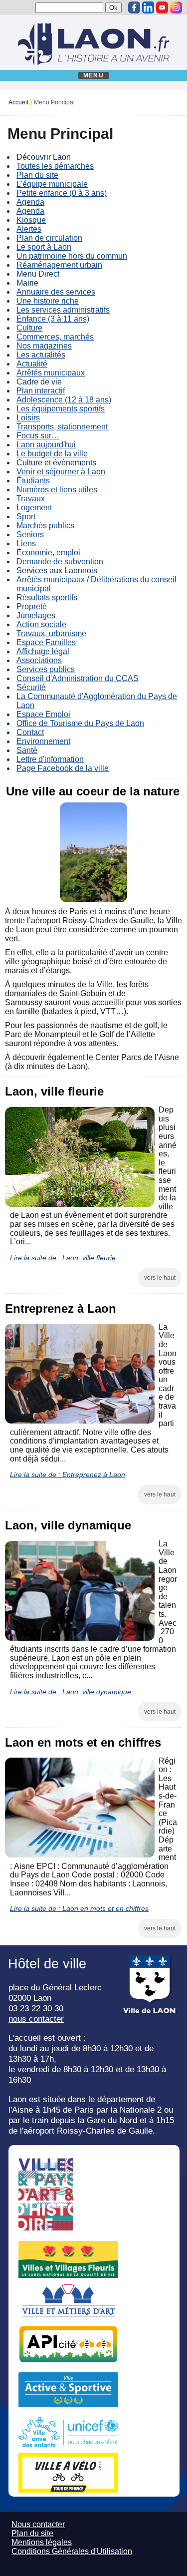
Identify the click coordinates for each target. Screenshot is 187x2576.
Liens (26, 544)
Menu (93, 75)
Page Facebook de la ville (63, 768)
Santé (27, 750)
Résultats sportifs (47, 597)
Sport (26, 517)
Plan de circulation (49, 238)
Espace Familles (46, 642)
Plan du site (37, 175)
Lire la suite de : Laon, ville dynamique (71, 1692)
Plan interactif (41, 391)
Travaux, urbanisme (51, 633)
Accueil (18, 102)
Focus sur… (38, 436)
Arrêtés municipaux (51, 373)
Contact (30, 732)
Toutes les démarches (55, 166)
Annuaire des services (56, 292)
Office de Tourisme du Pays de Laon (80, 723)
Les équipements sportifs (61, 409)
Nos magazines (44, 346)
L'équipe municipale (52, 184)
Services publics (46, 669)
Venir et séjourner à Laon (61, 472)
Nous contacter (38, 2524)
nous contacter (36, 2019)
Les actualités (41, 355)
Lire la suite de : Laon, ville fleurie (63, 1258)
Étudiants (33, 481)
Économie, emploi (48, 552)
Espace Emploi (43, 714)
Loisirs (28, 418)
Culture (29, 328)
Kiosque (31, 220)
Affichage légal (43, 651)
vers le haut (160, 1278)
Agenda (30, 202)
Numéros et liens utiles (57, 490)
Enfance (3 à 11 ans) (53, 319)
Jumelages (36, 615)
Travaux (31, 499)
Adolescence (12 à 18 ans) (64, 400)
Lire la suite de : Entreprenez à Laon (68, 1474)
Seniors (30, 535)
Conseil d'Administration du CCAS (78, 678)
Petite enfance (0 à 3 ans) (62, 193)
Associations (39, 660)
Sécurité (31, 687)
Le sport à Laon (44, 247)
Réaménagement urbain (59, 265)
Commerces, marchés (55, 337)
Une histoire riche (48, 301)
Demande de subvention (60, 561)
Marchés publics (45, 526)
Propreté (32, 606)
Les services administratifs (63, 310)
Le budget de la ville (52, 454)
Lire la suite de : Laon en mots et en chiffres (79, 1908)
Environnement (43, 741)
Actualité (32, 364)
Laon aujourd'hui (46, 445)
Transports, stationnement (62, 427)
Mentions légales (42, 2542)
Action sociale (41, 624)
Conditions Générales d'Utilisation (72, 2551)
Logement (34, 508)
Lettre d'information (50, 759)
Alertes (29, 229)
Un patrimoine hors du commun (72, 256)
